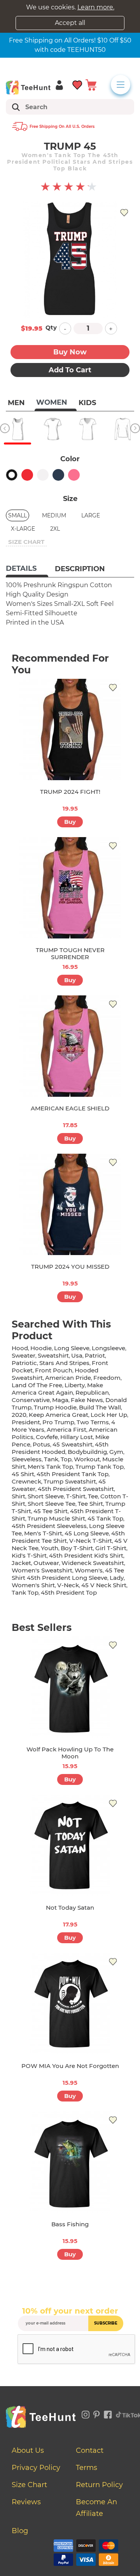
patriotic (24, 1363)
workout (87, 1459)
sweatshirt (53, 1355)
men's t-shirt (43, 1533)
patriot (95, 1355)
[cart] (91, 84)
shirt (18, 1496)
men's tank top (50, 1467)
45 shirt (23, 1474)
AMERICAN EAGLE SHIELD (70, 1108)
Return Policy (99, 2485)
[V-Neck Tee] (87, 429)
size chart (26, 542)
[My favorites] (78, 84)
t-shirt (76, 1496)
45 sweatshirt (73, 1444)
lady (117, 1578)
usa (77, 1355)
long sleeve (72, 1348)
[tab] (27, 569)
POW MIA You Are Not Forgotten (70, 2066)
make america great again (57, 1389)
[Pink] (74, 475)
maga (60, 1400)
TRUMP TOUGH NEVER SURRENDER (70, 953)
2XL (55, 529)
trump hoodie (55, 1407)
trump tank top (100, 1467)
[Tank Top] (17, 429)
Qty (51, 327)
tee (93, 1496)
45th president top (69, 1593)
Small (17, 515)
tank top (25, 1593)
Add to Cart (70, 370)
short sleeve (46, 1496)
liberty (75, 1385)
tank (51, 1459)
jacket (21, 1563)
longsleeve (108, 1348)
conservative (31, 1400)
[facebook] (108, 2413)
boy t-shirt (77, 1548)
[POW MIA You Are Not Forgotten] (70, 2004)
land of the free (37, 1385)
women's (89, 1570)
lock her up (109, 1415)
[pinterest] (97, 2413)
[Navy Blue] (58, 475)
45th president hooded (60, 1448)
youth (50, 1548)
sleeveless (27, 1459)
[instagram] (86, 2413)
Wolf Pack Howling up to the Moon (70, 1753)
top (66, 1459)
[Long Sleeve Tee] (122, 429)
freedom (107, 1378)
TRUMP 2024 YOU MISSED (70, 1267)
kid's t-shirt (29, 1555)
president (26, 1422)
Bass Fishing (70, 2224)
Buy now (70, 352)
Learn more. (96, 7)
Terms (87, 2468)
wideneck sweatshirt (93, 1563)
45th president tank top (73, 1474)
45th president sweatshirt (76, 1489)
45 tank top (105, 1518)
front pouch (54, 1370)
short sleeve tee (52, 1504)
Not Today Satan (70, 1908)
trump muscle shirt (56, 1518)
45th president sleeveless (49, 1526)
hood (20, 1348)
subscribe (106, 2323)
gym (116, 1452)
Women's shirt (33, 1585)
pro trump (58, 1422)
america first (66, 1430)
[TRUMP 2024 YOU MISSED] (70, 1204)
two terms (93, 1422)
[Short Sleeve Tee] (52, 429)
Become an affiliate (96, 2508)
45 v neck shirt (104, 1585)
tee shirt (90, 1504)
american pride (68, 1378)
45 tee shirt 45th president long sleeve (68, 1574)
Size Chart (29, 2485)
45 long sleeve (87, 1533)
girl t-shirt (111, 1548)
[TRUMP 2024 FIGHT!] (70, 729)
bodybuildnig (87, 1452)
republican (92, 1392)
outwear (46, 1563)
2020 (19, 1415)
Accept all (70, 23)
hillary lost (77, 1437)
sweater (24, 1355)
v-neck (68, 1585)
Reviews (26, 2502)
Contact (90, 2450)
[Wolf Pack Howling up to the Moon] (70, 1687)
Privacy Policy (36, 2468)
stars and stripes (64, 1363)
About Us (28, 2450)
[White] (43, 475)
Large (91, 515)
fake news (87, 1400)
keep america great (59, 1415)
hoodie (41, 1348)
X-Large (23, 529)
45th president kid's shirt (86, 1555)
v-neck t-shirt (91, 1541)
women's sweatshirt (42, 1570)
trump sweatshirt (70, 1481)
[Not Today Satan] (70, 1845)
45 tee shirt (51, 1511)
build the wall (100, 1407)
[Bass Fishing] (70, 2162)
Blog (20, 2531)
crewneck (26, 1481)
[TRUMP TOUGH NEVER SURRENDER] (70, 888)
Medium (54, 515)
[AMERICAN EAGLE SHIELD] (70, 1046)
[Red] (27, 475)
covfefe (47, 1437)
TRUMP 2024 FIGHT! (70, 792)
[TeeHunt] (28, 87)
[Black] (12, 475)
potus (41, 1444)
